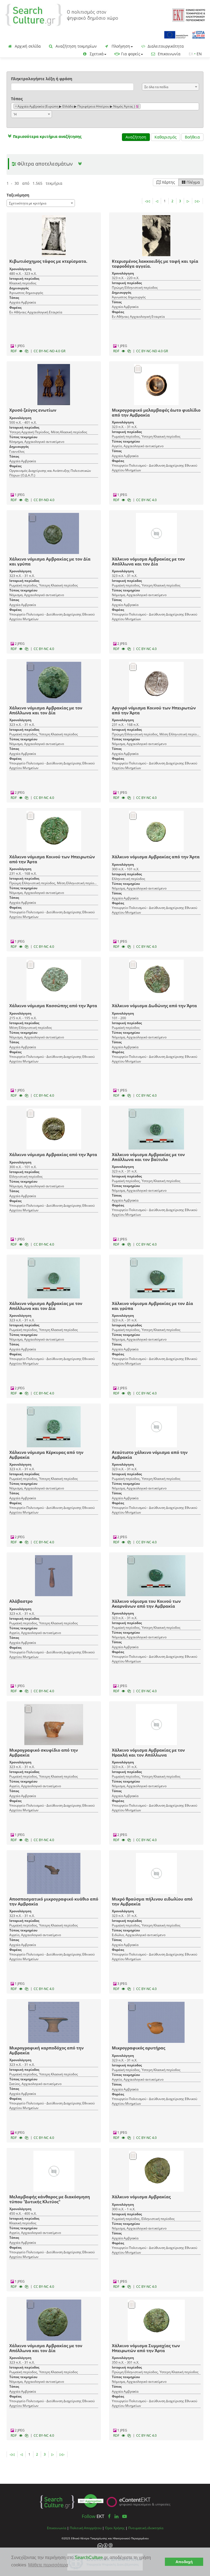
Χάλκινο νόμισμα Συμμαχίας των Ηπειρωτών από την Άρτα (146, 2348)
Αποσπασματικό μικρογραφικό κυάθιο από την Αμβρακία (54, 1901)
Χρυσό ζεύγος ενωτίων (33, 410)
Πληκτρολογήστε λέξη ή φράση (42, 79)
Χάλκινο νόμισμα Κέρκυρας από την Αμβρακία (46, 1455)
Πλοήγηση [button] (120, 46)
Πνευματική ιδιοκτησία (146, 2528)
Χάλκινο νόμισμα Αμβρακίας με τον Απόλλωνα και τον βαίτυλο (148, 1157)
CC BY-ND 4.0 (44, 500)
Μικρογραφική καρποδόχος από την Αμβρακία (46, 2050)
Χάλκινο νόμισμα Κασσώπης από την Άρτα (53, 1006)
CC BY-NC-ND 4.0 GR (49, 351)
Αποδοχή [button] (184, 2562)
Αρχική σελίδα (27, 46)
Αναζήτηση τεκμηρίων (76, 46)
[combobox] (170, 87)
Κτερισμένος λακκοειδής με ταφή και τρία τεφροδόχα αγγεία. (155, 264)
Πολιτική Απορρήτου (86, 2528)
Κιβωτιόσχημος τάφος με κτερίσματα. (48, 261)
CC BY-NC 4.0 (146, 500)
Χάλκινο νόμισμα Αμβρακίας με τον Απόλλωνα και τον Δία (148, 561)
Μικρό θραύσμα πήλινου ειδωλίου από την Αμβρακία (152, 1901)
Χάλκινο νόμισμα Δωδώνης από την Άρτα (154, 1006)
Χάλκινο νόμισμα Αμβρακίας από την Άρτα (156, 857)
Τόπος (17, 99)
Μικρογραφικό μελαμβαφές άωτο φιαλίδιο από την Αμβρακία (156, 412)
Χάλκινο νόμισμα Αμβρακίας (141, 2197)
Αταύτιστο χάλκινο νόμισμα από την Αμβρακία (150, 1455)
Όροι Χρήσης (115, 2528)
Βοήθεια (192, 137)
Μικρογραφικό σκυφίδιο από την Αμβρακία (44, 1752)
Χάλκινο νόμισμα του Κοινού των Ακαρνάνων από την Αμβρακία (146, 1604)
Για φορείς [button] (130, 54)
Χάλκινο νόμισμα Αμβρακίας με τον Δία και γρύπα (50, 561)
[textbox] (143, 107)
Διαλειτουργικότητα (165, 46)
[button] (44, 136)
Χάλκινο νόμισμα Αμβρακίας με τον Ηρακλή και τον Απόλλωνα (148, 1752)
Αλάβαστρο (21, 1601)
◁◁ (147, 201)
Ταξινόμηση (18, 195)
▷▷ (197, 201)
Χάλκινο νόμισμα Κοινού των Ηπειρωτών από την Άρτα (52, 859)
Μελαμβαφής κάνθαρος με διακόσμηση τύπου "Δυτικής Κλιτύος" (50, 2199)
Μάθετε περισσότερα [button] (48, 2565)
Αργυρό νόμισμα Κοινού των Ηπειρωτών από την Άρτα (154, 710)
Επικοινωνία (169, 54)
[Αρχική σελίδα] (62, 14)
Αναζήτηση (136, 137)
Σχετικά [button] (96, 54)
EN (199, 54)
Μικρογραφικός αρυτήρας (138, 2048)
